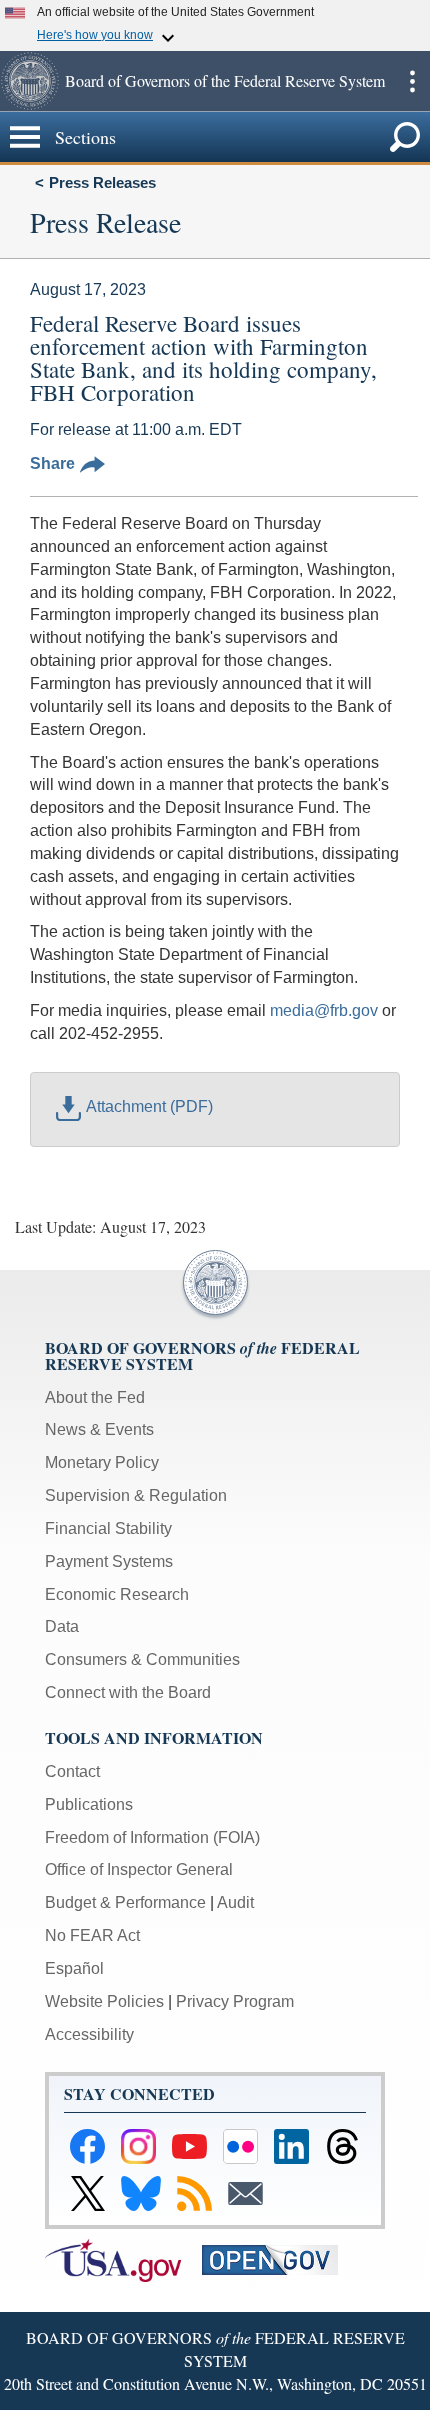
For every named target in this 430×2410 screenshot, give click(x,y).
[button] (30, 81)
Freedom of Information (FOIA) (152, 1837)
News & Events (99, 1429)
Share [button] (52, 463)
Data (62, 1626)
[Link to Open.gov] (278, 2258)
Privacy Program (235, 2001)
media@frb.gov (324, 1010)
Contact (72, 1771)
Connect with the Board (128, 1692)
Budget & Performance (125, 1902)
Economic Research (117, 1594)
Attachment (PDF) (149, 1106)
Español (74, 1968)
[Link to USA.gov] (123, 2258)
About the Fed (95, 1397)
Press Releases (102, 182)
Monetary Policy (102, 1462)
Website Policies (104, 2001)
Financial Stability (108, 1528)
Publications (89, 1804)
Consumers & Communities (142, 1659)
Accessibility (89, 2034)
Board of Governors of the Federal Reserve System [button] (225, 80)
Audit (235, 1902)
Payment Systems (109, 1561)
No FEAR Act (92, 1935)
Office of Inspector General (139, 1869)
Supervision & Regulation (136, 1495)
